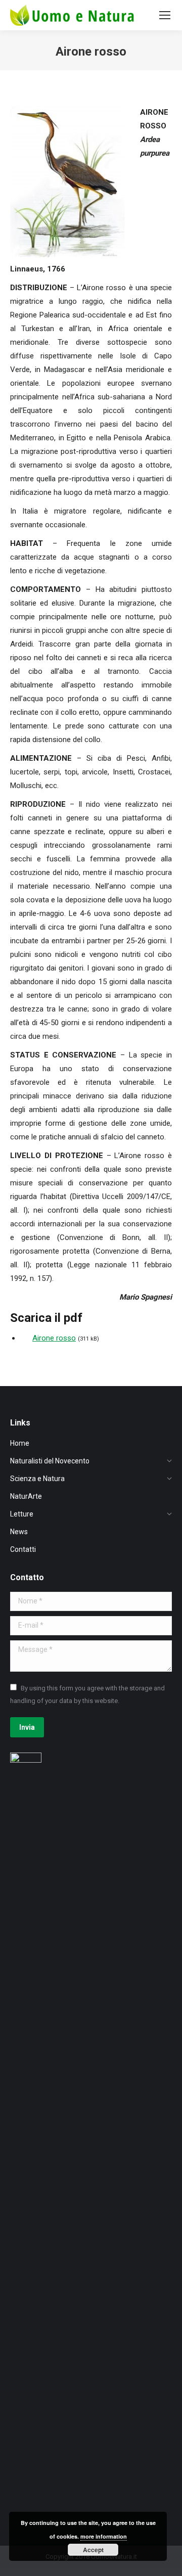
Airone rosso (54, 1338)
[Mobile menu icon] (165, 15)
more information (104, 2536)
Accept (93, 2550)
